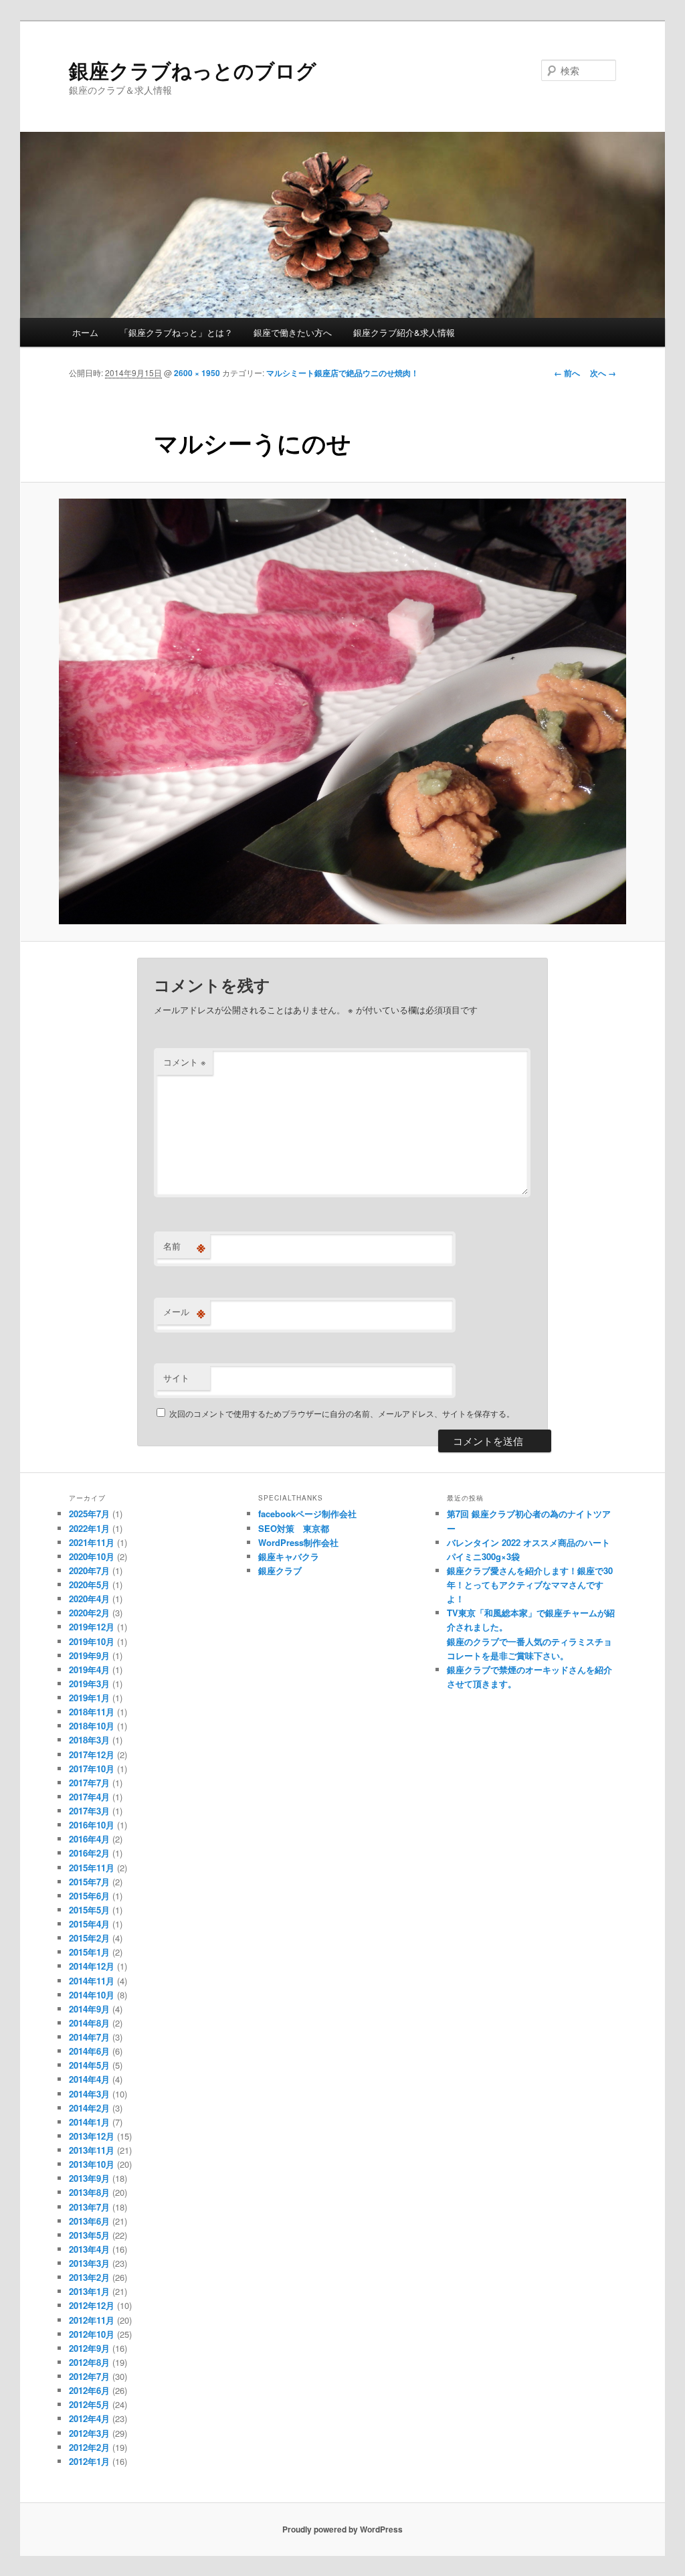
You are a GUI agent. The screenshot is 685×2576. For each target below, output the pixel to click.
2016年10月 (92, 1825)
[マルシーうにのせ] (342, 711)
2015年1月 (89, 1952)
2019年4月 (89, 1669)
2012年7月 (89, 2376)
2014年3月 (89, 2094)
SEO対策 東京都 (294, 1528)
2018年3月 (89, 1740)
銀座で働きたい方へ (293, 332)
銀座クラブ (280, 1570)
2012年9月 (89, 2348)
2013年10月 (92, 2164)
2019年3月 (89, 1684)
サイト (176, 1378)
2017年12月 (92, 1754)
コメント (185, 1062)
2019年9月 (89, 1655)
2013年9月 (89, 2178)
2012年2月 (89, 2447)
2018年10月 (92, 1726)
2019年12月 (92, 1627)
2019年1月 (89, 1698)
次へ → (603, 373)
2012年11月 (92, 2320)
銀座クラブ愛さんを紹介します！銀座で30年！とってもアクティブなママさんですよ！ (530, 1584)
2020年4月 (89, 1599)
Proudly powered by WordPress (342, 2529)
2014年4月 (89, 2079)
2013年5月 (89, 2235)
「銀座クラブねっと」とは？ (176, 332)
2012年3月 (89, 2433)
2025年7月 (89, 1514)
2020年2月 (89, 1613)
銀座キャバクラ (289, 1556)
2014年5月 (89, 2065)
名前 (184, 1246)
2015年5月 (89, 1910)
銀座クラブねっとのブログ (193, 70)
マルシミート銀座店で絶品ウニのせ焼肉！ (342, 373)
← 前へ (567, 373)
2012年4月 (89, 2418)
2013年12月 (92, 2136)
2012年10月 (92, 2334)
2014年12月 (92, 1966)
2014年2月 (89, 2108)
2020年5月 (89, 1584)
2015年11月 (92, 1868)
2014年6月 (89, 2051)
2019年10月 (92, 1641)
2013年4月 (89, 2249)
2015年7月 (89, 1882)
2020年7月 (89, 1570)
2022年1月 (89, 1528)
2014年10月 (92, 1995)
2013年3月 (89, 2263)
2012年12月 (92, 2305)
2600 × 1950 (197, 373)
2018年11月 (92, 1712)
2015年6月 (89, 1896)
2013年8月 (89, 2192)
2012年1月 (89, 2461)
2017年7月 (89, 1783)
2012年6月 (89, 2390)
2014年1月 (89, 2122)
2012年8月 (89, 2362)
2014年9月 (89, 2009)
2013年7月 (89, 2207)
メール (184, 1312)
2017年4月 (89, 1797)
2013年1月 (89, 2291)
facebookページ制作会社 (307, 1514)
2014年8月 (89, 2023)
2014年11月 (92, 1981)
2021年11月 (92, 1542)
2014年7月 (89, 2037)
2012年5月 (89, 2404)
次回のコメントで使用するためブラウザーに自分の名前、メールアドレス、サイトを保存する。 (342, 1413)
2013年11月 (92, 2150)
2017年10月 (92, 1769)
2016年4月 (89, 1839)
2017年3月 (89, 1811)
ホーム (85, 332)
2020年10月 (92, 1556)
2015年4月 (89, 1924)
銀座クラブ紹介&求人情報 (404, 332)
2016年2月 (89, 1853)
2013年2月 (89, 2277)
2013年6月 (89, 2221)
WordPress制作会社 (298, 1542)
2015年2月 (89, 1938)
